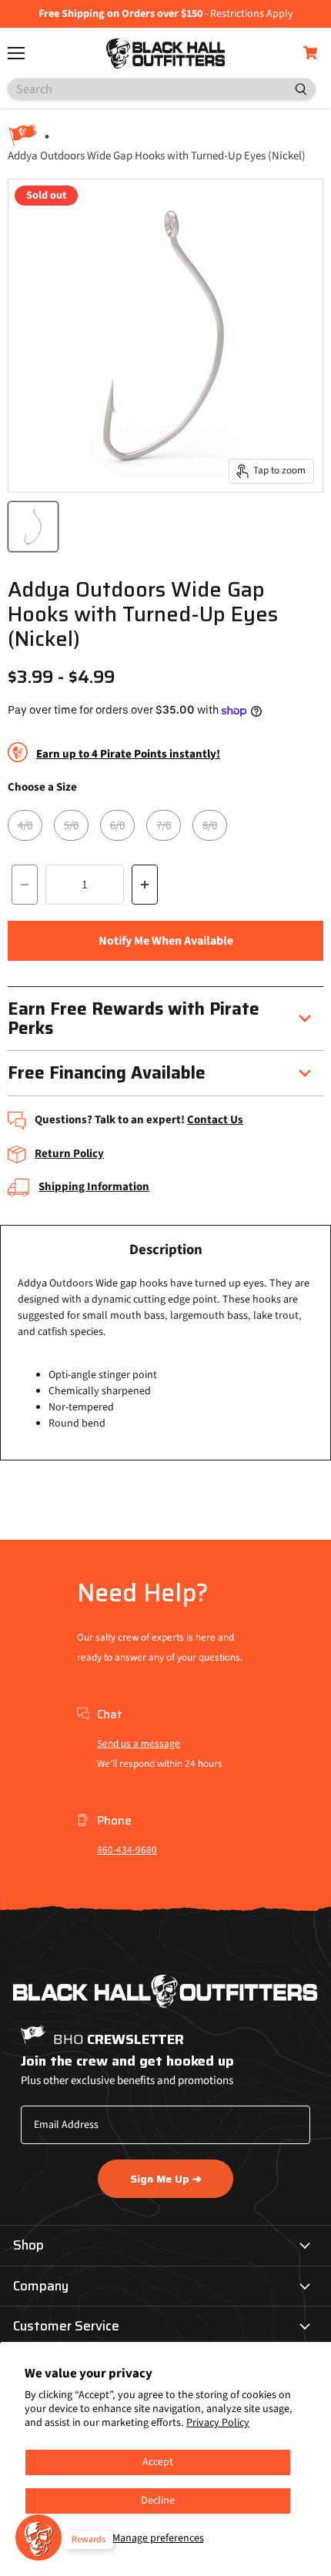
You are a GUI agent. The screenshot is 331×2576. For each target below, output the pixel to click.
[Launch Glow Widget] (38, 2538)
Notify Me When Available (166, 941)
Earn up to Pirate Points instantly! (128, 754)
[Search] (295, 89)
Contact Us (215, 1120)
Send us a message (139, 1744)
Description (166, 1250)
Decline (158, 2501)
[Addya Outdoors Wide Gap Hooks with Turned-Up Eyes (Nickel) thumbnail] (33, 527)
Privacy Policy (218, 2423)
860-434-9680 (127, 1850)
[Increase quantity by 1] (145, 885)
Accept (158, 2462)
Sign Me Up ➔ (166, 2179)
